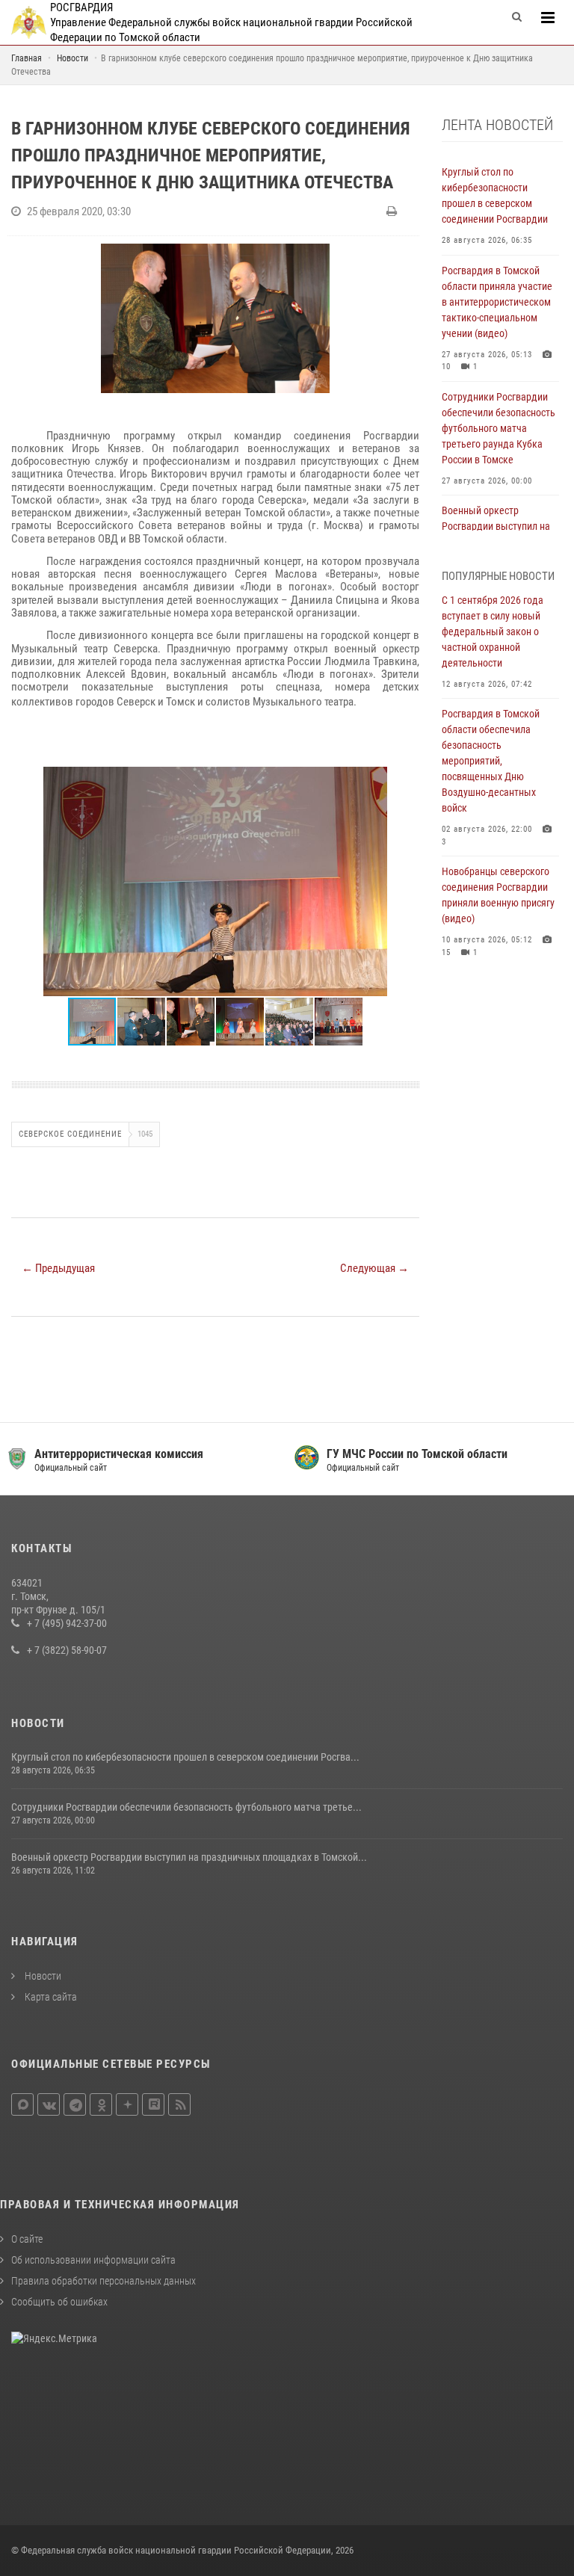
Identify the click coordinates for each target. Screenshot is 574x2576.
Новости (42, 1976)
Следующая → (374, 1268)
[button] (406, 780)
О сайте (27, 2239)
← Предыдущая (58, 1268)
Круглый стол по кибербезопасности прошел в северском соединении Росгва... (185, 1757)
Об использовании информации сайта (93, 2260)
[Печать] (394, 211)
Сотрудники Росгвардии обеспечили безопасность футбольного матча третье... (186, 1807)
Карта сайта (50, 1997)
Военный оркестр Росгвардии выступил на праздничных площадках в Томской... (189, 1857)
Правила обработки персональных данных (104, 2281)
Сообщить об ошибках (59, 2302)
